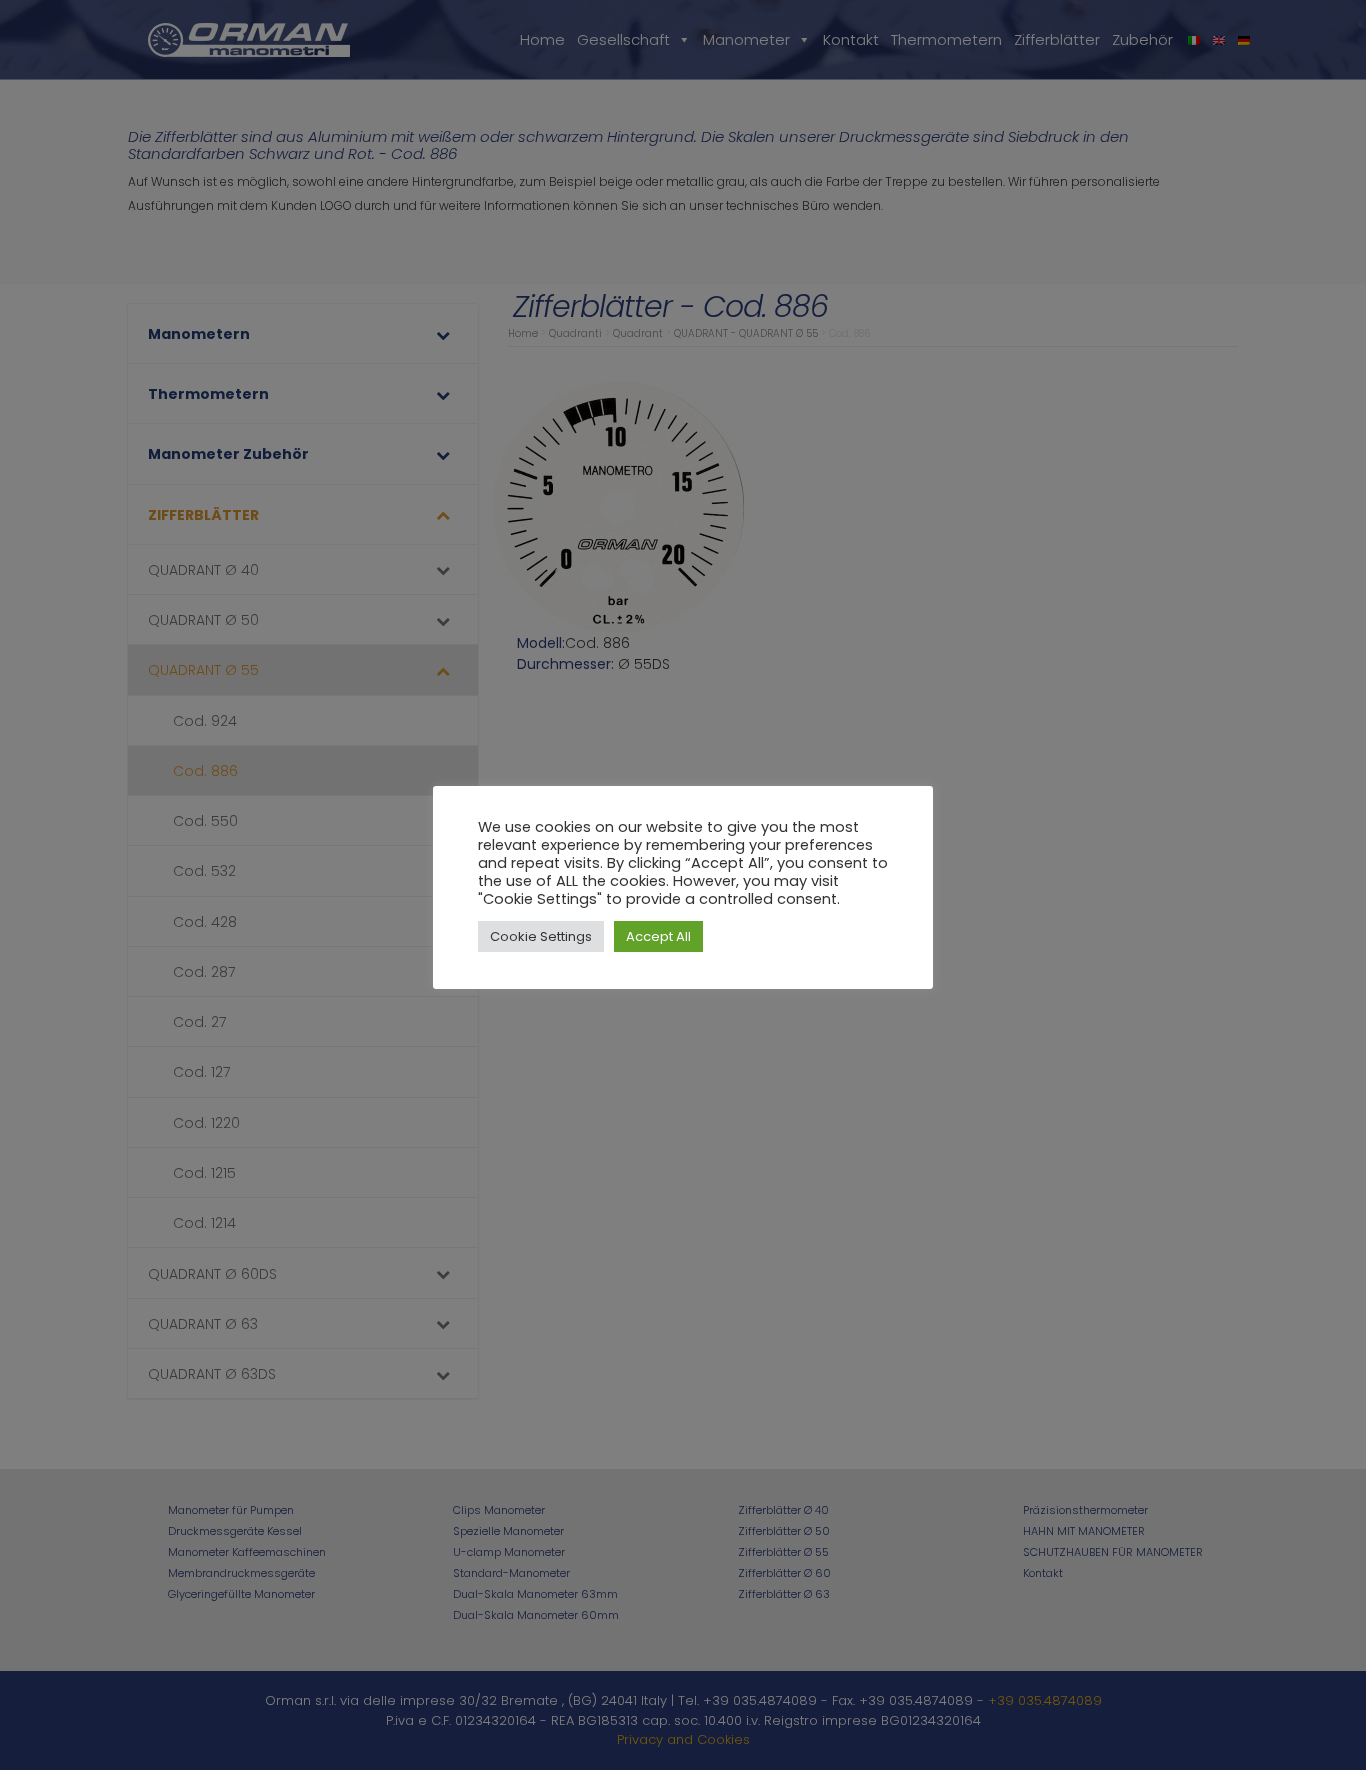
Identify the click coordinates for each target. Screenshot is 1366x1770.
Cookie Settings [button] (541, 936)
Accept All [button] (658, 936)
